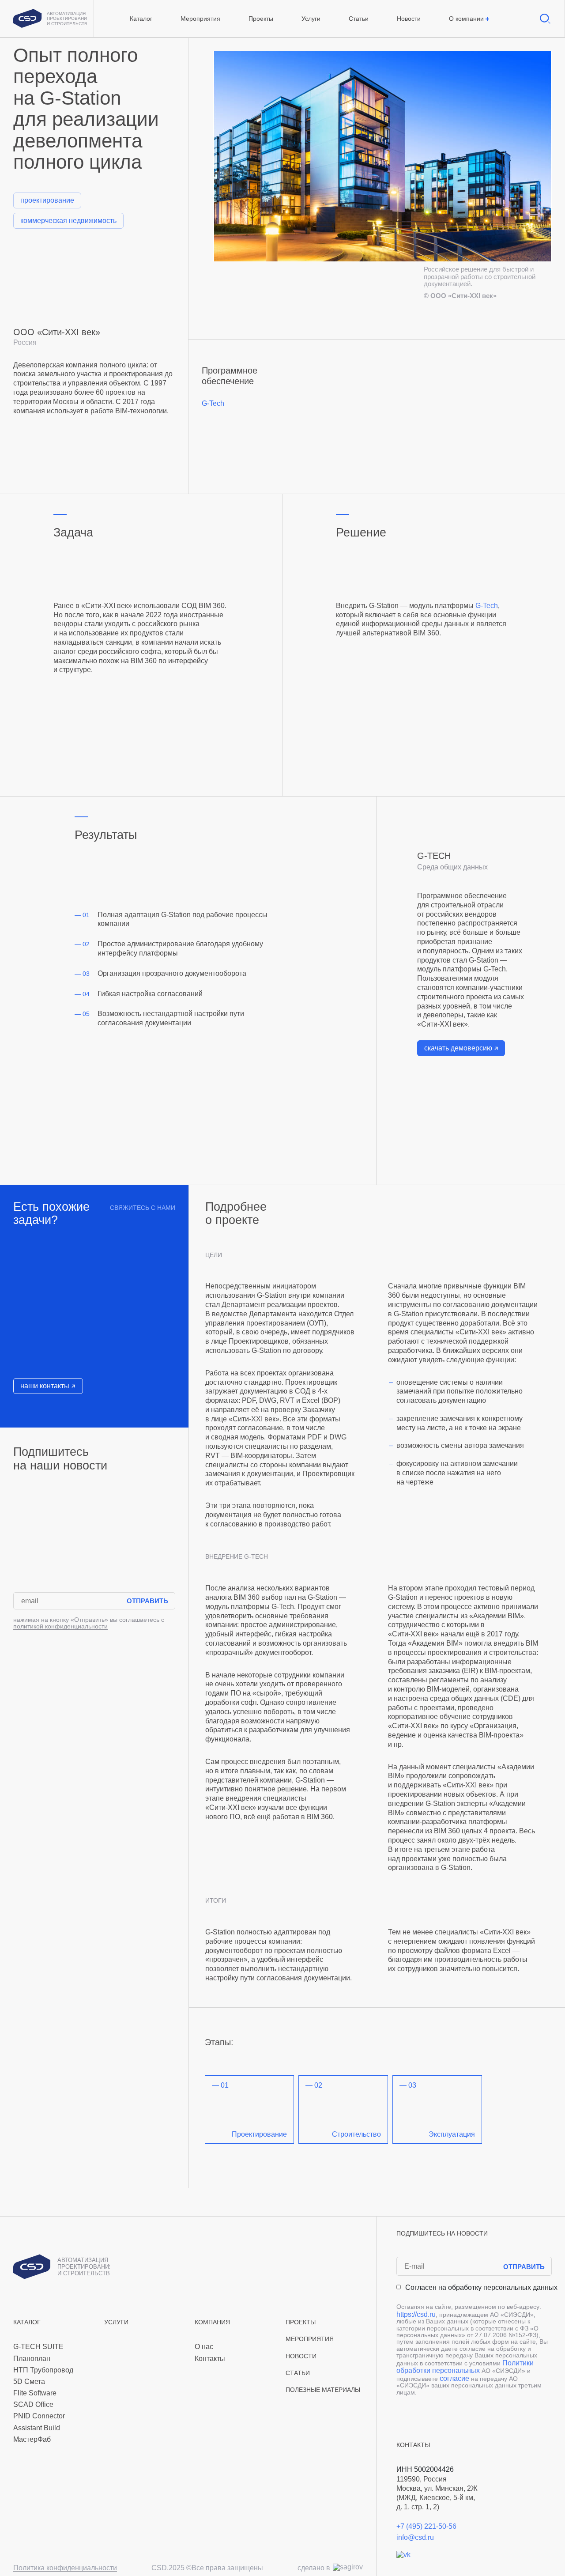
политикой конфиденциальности (60, 1626)
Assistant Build (37, 2428)
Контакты (210, 2359)
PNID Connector (39, 2416)
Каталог (141, 19)
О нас (204, 2347)
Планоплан (32, 2359)
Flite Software (35, 2393)
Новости (409, 19)
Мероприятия (200, 19)
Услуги (311, 19)
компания (212, 2322)
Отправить (147, 1601)
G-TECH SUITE (38, 2347)
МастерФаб (32, 2439)
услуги (116, 2322)
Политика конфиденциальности (65, 2568)
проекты (301, 2322)
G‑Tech (487, 606)
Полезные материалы (323, 2390)
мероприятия (310, 2339)
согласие (454, 2378)
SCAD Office (33, 2404)
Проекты (261, 19)
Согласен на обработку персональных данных (481, 2287)
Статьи (359, 19)
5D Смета (29, 2381)
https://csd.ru (416, 2314)
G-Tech (213, 403)
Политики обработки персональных (465, 2367)
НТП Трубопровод (43, 2370)
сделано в (314, 2568)
